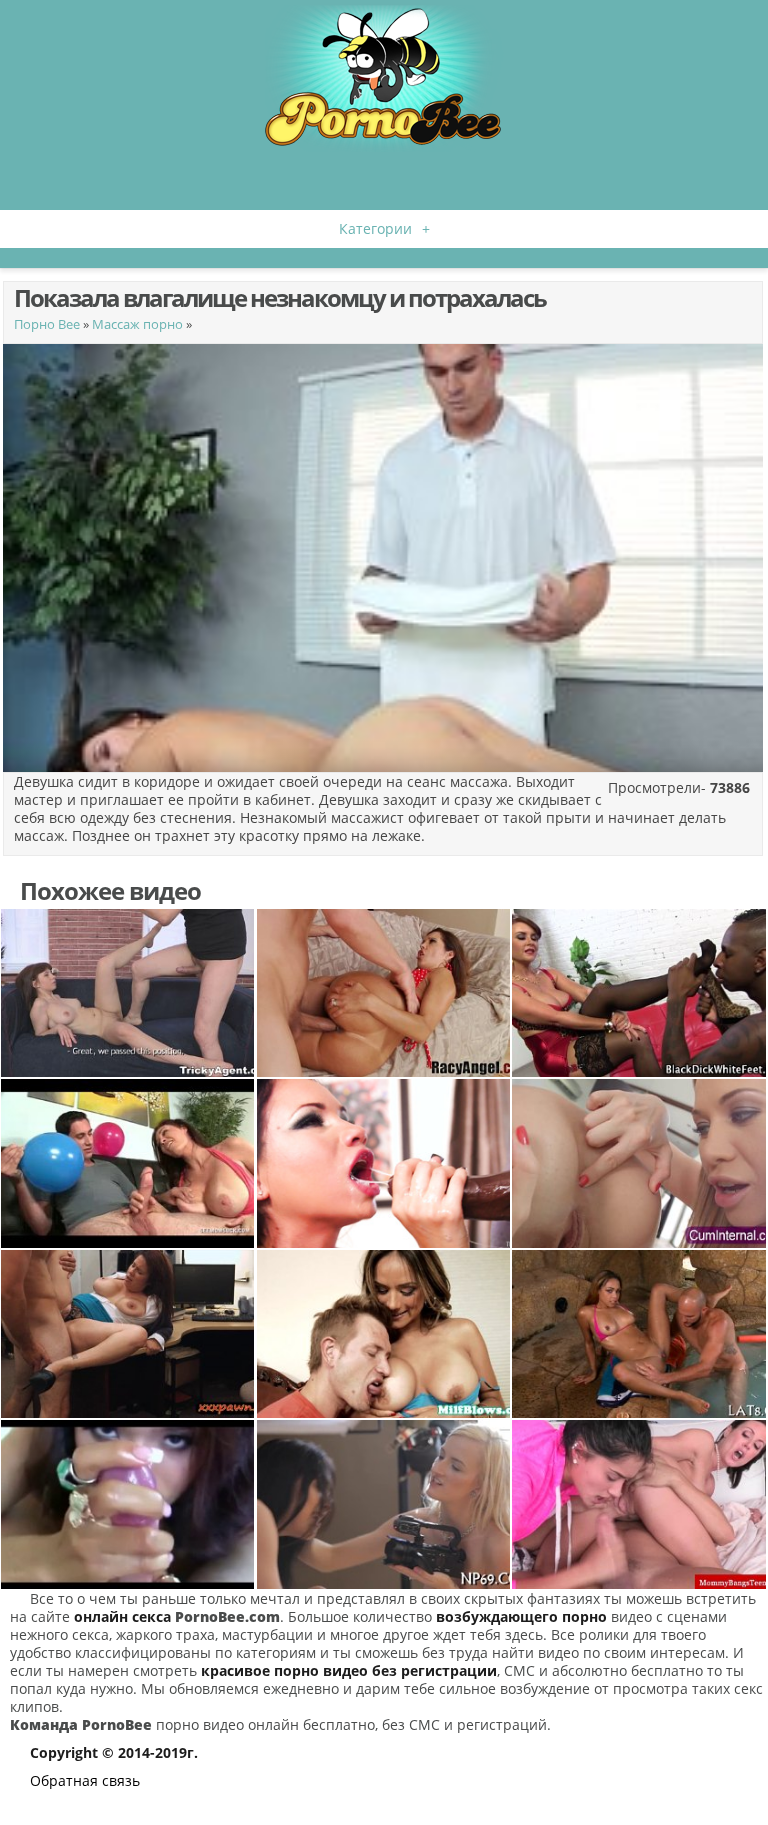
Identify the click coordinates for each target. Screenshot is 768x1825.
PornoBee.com (227, 1616)
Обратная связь (85, 1780)
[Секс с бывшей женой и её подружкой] (639, 1504)
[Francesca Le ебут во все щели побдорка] (384, 993)
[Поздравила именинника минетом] (128, 1163)
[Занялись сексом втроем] (384, 1504)
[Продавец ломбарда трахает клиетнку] (128, 1334)
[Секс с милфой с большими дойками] (384, 1334)
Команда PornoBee (81, 1724)
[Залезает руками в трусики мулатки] (639, 1334)
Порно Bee (47, 324)
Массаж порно (137, 324)
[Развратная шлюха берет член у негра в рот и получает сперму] (384, 1163)
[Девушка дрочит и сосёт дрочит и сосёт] (128, 1504)
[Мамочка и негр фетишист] (639, 993)
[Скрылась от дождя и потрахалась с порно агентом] (128, 993)
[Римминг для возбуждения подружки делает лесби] (639, 1163)
